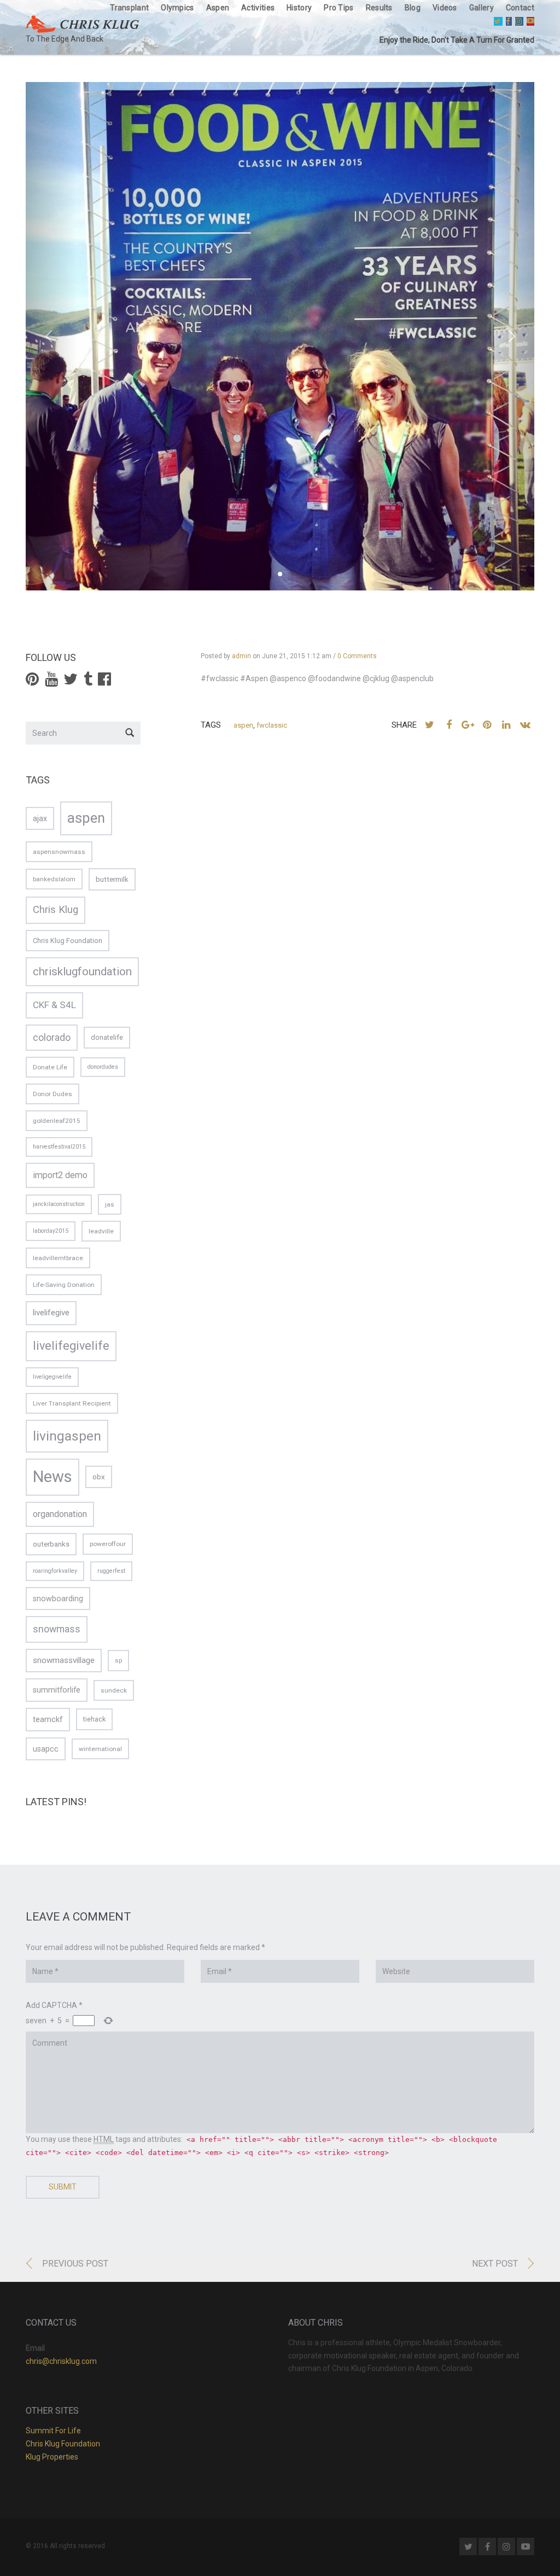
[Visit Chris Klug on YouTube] (51, 682)
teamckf (48, 1719)
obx (99, 1477)
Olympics (177, 8)
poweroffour (108, 1544)
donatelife (107, 1037)
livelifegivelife (71, 1346)
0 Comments (357, 656)
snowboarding (58, 1599)
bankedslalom (54, 879)
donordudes (103, 1067)
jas (110, 1204)
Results (379, 8)
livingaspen (67, 1436)
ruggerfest (111, 1571)
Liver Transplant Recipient (72, 1403)
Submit (63, 2187)
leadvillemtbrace (58, 1258)
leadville (101, 1231)
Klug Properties (52, 2457)
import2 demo (60, 1175)
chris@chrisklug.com (61, 2361)
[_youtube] (530, 21)
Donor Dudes (52, 1094)
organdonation (60, 1514)
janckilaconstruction (59, 1204)
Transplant (129, 8)
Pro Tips (339, 8)
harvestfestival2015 (59, 1147)
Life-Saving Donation (64, 1285)
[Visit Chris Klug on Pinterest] (32, 682)
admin (241, 656)
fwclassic (272, 725)
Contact (520, 8)
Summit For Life (53, 2431)
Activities (258, 8)
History (299, 8)
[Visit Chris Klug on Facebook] (104, 682)
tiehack (94, 1719)
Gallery (482, 8)
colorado (52, 1038)
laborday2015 (51, 1231)
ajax (40, 818)
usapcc (46, 1749)
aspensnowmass (59, 852)
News (52, 1477)
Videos (445, 8)
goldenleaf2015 (57, 1121)
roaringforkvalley (55, 1571)
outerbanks (51, 1544)
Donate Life (50, 1067)
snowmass (57, 1629)
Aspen (218, 8)
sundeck (114, 1690)
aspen (243, 725)
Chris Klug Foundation (68, 941)
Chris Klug (56, 910)
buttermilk (112, 879)
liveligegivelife (52, 1377)
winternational (100, 1749)
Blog (413, 8)
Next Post (495, 2264)
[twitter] (498, 21)
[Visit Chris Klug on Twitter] (71, 682)
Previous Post (75, 2264)
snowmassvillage (64, 1660)
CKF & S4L (54, 1005)
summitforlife (57, 1690)
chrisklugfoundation (82, 971)
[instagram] (519, 21)
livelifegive (51, 1313)
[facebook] (509, 21)
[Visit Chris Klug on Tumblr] (88, 682)
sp (118, 1660)
